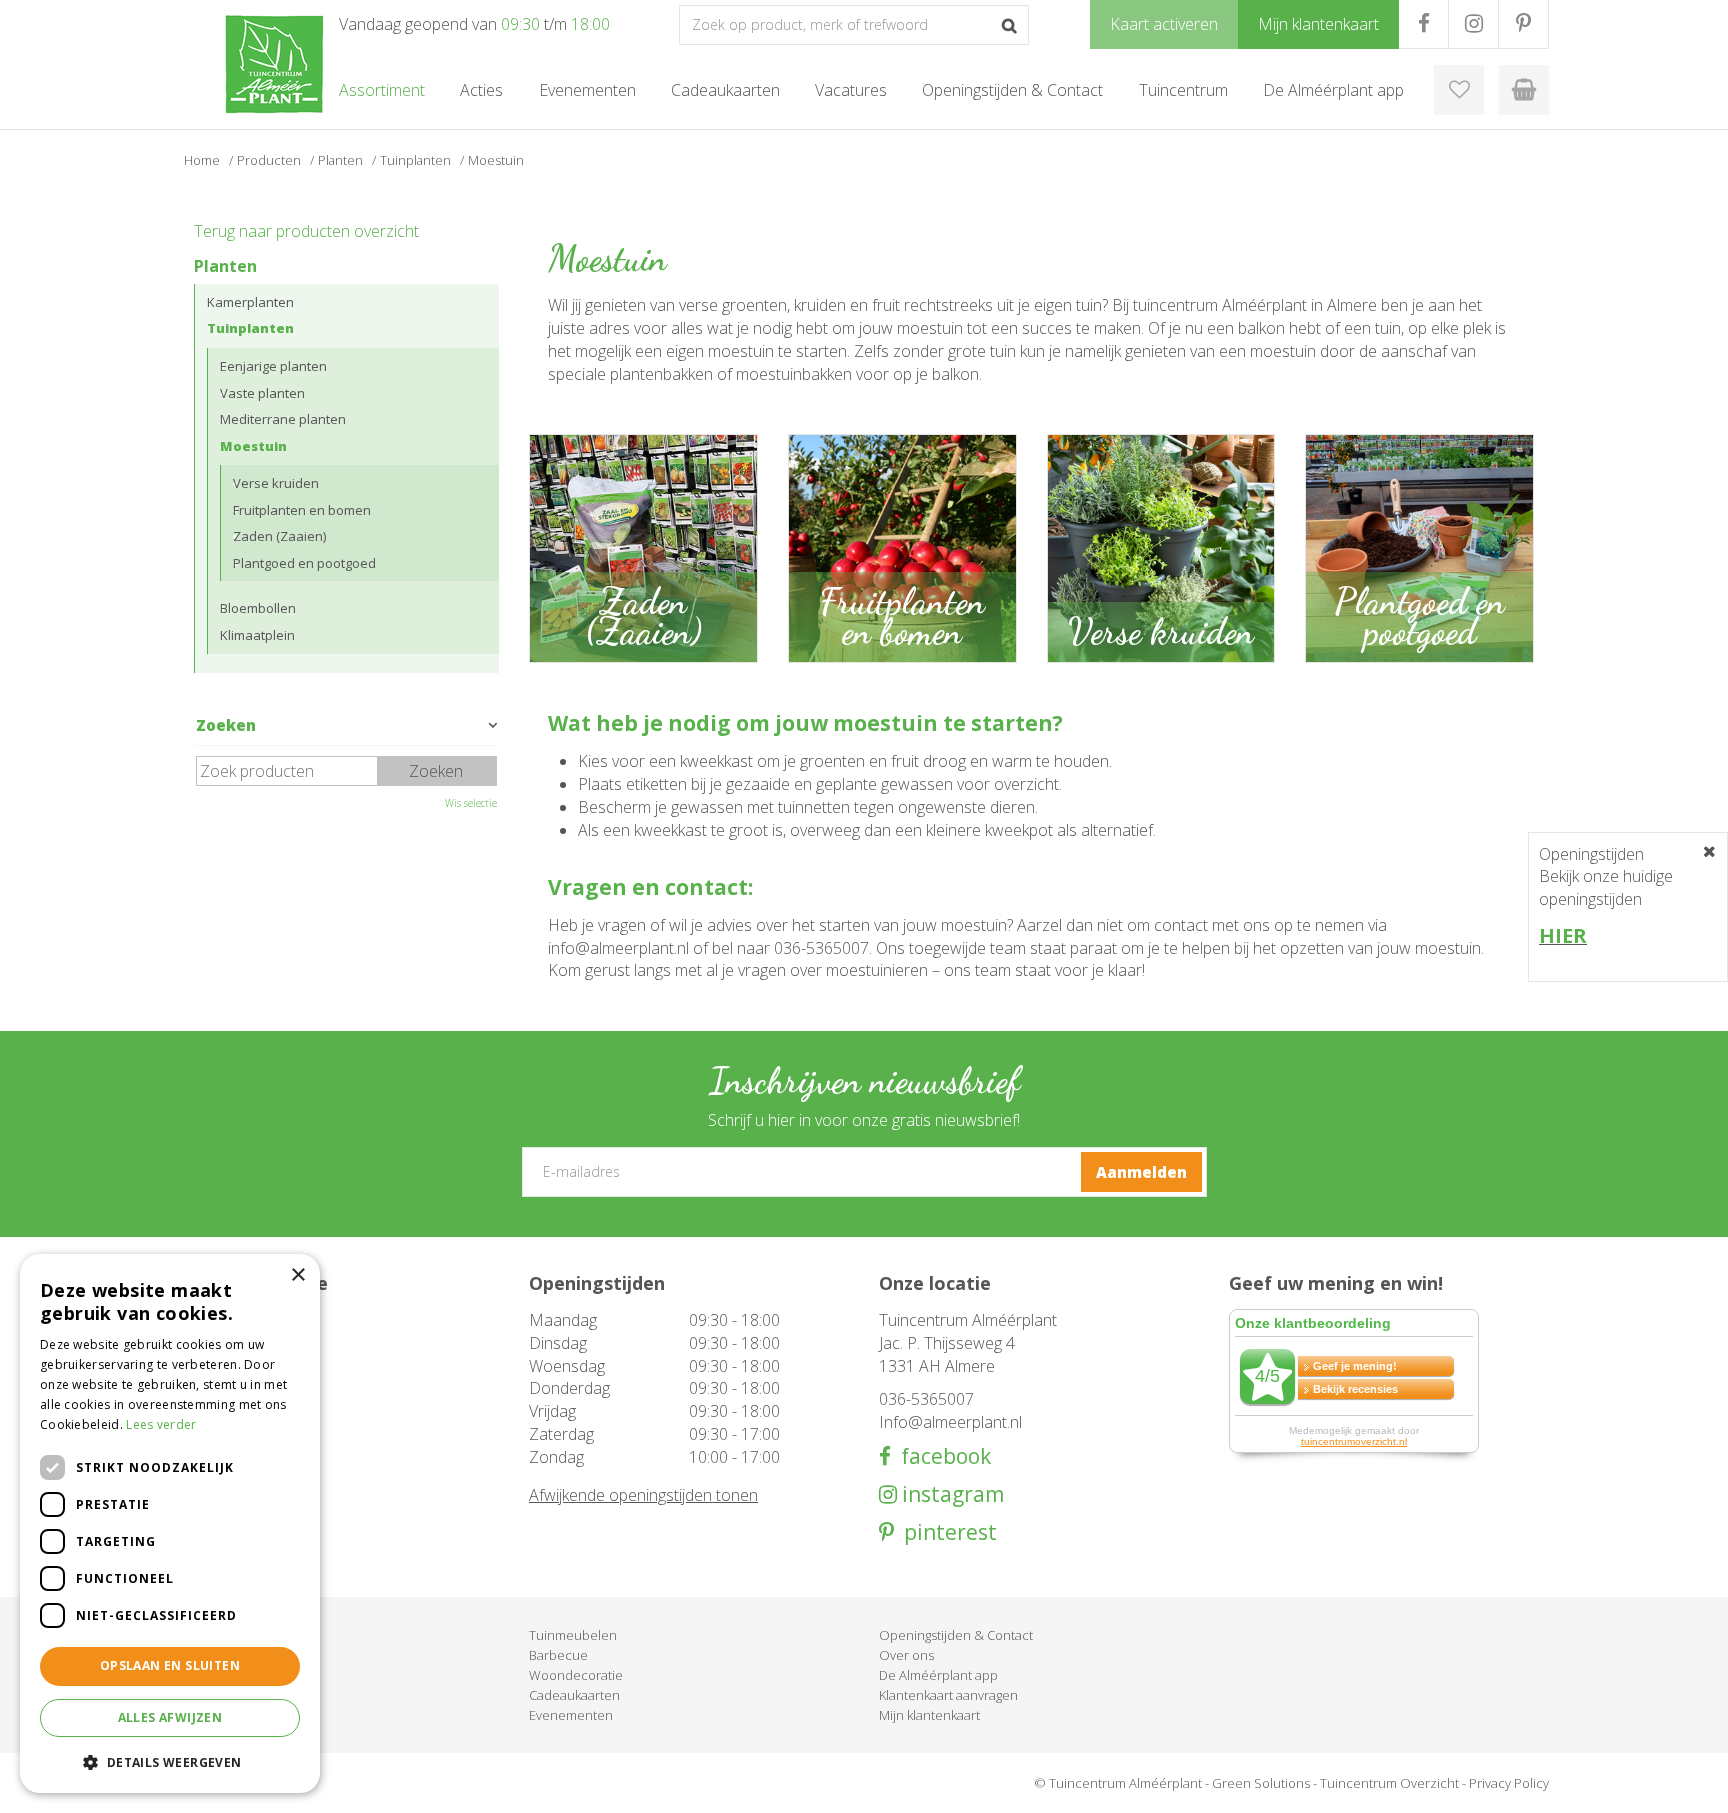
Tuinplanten (250, 328)
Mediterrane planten (283, 419)
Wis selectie (471, 803)
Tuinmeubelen (573, 1635)
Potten (199, 1675)
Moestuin (253, 446)
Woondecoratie (576, 1675)
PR (1523, 24)
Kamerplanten (250, 302)
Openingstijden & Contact (956, 1635)
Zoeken (226, 725)
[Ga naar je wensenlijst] (1459, 90)
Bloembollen (258, 608)
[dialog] (170, 1523)
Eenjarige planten (273, 366)
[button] (170, 1761)
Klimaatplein (257, 635)
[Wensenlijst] (1459, 90)
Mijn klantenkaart (929, 1715)
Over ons (906, 1655)
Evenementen (571, 1715)
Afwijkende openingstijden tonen (643, 1495)
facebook (941, 1456)
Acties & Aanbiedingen (246, 1635)
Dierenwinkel (218, 1695)
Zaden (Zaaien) (279, 536)
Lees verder (161, 1424)
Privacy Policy (1509, 1783)
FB (1423, 24)
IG (1473, 24)
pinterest (945, 1532)
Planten (225, 266)
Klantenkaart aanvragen (948, 1695)
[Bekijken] (1524, 90)
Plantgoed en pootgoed (304, 563)
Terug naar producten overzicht (306, 231)
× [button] (297, 1275)
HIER (1563, 935)
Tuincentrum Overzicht (1389, 1783)
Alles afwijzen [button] (170, 1717)
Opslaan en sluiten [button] (170, 1665)
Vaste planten (262, 393)
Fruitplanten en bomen (302, 510)
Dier (191, 1715)
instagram (950, 1494)
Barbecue (558, 1655)
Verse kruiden (276, 483)
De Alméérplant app (938, 1675)
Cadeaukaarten (574, 1695)
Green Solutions (1261, 1783)
